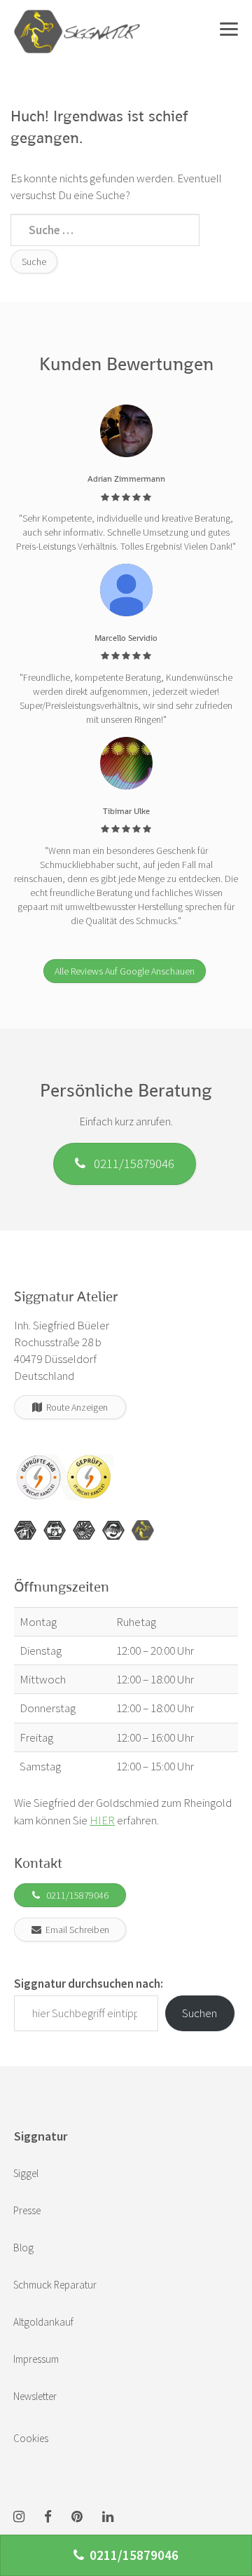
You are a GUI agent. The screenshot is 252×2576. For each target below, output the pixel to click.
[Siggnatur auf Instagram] (19, 2517)
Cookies (31, 2438)
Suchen (199, 2013)
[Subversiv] (84, 1531)
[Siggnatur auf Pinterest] (77, 2517)
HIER (102, 1820)
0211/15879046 (130, 1163)
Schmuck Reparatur (55, 2285)
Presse (27, 2210)
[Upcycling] (25, 1531)
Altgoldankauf (43, 2322)
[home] (77, 18)
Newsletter (35, 2396)
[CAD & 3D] (55, 1531)
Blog (23, 2248)
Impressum (36, 2359)
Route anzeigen (75, 1407)
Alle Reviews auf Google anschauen (125, 971)
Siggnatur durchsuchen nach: (89, 1984)
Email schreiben (75, 1930)
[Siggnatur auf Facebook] (48, 2517)
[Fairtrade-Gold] (113, 1531)
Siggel (26, 2173)
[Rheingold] (143, 1531)
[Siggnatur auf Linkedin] (108, 2517)
